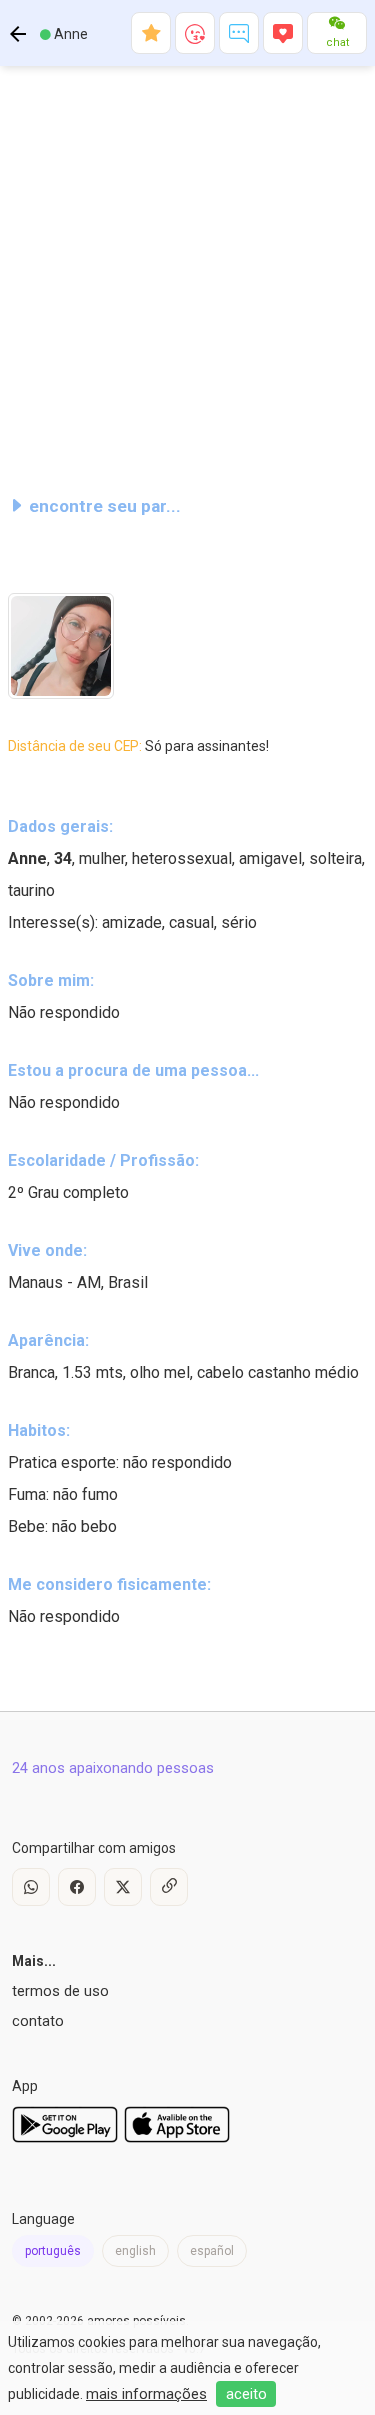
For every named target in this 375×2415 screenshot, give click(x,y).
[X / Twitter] (123, 1887)
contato (38, 2021)
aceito (246, 2394)
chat (337, 42)
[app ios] (177, 2138)
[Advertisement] (187, 271)
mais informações (146, 2394)
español (212, 2251)
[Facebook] (77, 1887)
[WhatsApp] (31, 1887)
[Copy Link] (169, 1887)
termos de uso (60, 1991)
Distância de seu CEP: (138, 746)
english (135, 2251)
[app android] (65, 2138)
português (53, 2251)
